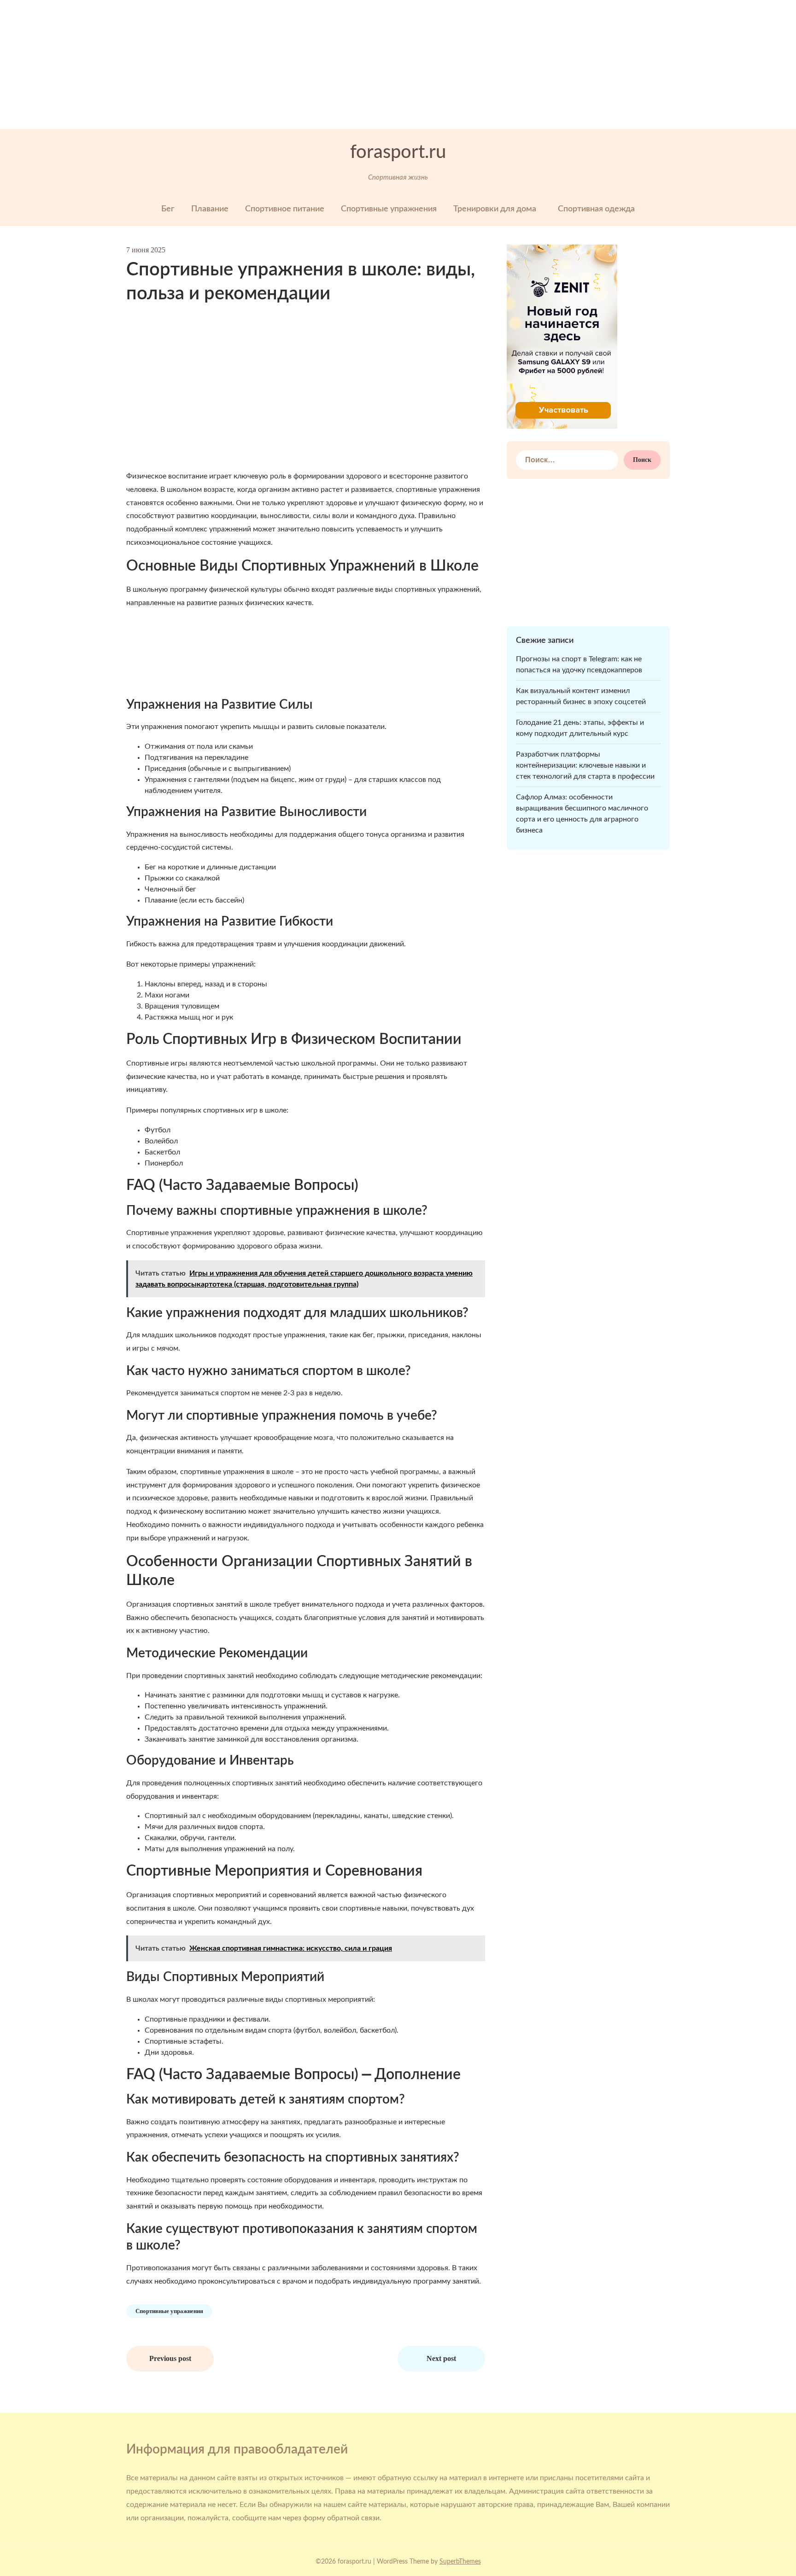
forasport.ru (398, 152)
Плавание (210, 209)
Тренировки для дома (495, 209)
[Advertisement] (276, 64)
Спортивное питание (285, 209)
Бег (168, 209)
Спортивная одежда (596, 209)
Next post (441, 2358)
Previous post (170, 2358)
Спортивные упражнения (389, 209)
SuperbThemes (460, 2562)
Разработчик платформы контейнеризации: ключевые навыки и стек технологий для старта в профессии (585, 765)
